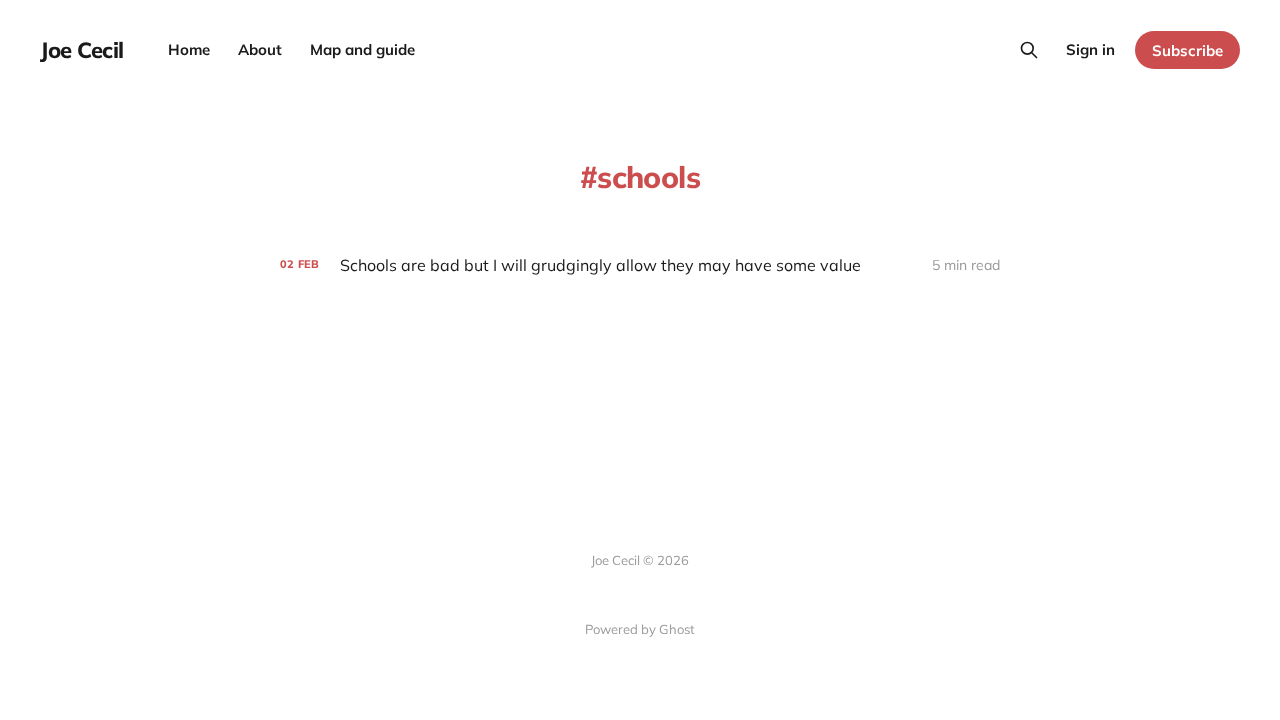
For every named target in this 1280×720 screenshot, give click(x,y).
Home (189, 49)
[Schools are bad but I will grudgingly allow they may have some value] (640, 265)
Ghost (677, 629)
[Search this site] (1029, 50)
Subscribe (1187, 50)
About (260, 49)
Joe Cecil (82, 50)
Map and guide (362, 49)
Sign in (1090, 49)
